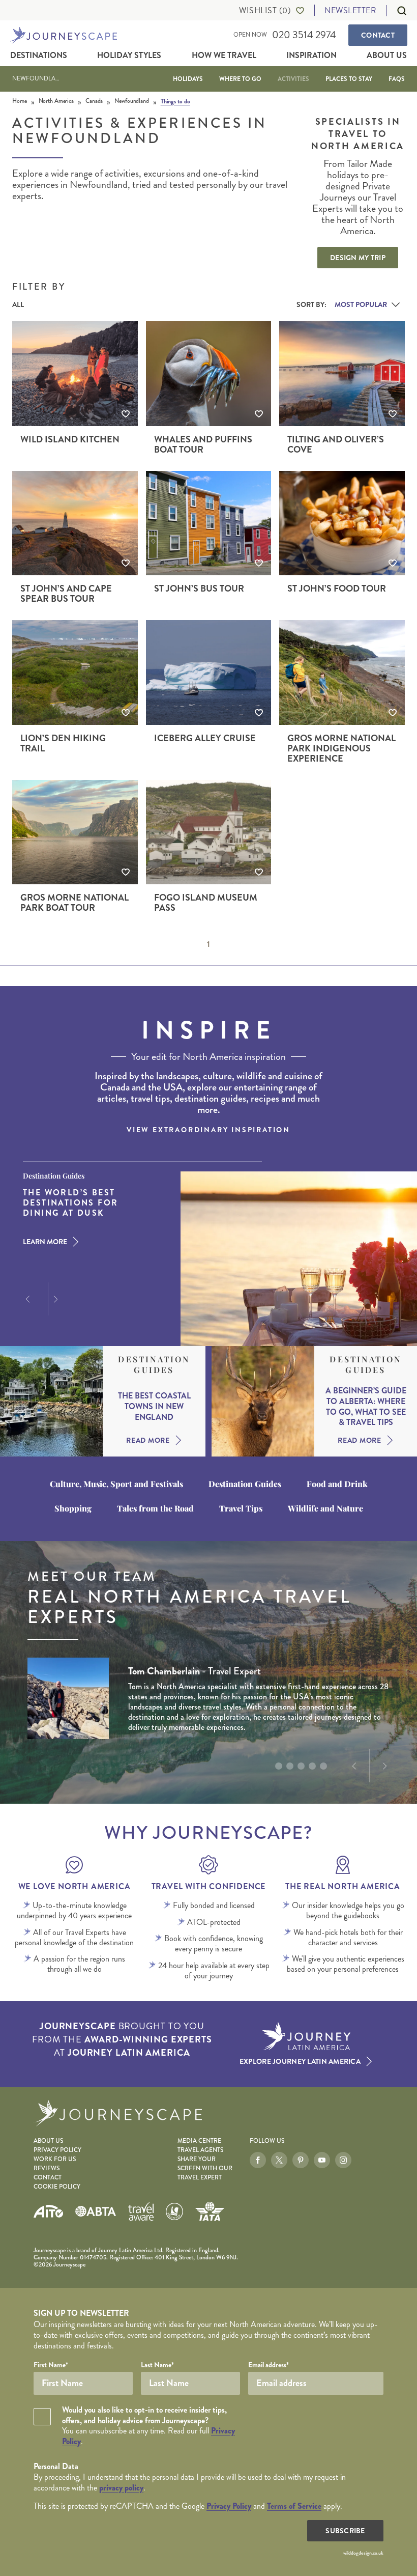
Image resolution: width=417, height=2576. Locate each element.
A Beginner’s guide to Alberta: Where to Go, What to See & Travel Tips (366, 1407)
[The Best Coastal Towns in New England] (51, 1401)
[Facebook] (258, 2160)
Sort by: (311, 304)
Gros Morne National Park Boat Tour (75, 903)
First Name (51, 2365)
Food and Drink (337, 1484)
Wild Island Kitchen (70, 439)
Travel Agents (200, 2150)
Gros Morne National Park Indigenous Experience (341, 748)
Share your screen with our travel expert (205, 2168)
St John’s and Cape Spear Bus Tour (66, 594)
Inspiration (311, 55)
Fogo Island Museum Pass (206, 903)
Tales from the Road (155, 1508)
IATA (210, 2211)
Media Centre (199, 2141)
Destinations (39, 55)
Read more (148, 1440)
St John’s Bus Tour (199, 589)
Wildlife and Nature (325, 1508)
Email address (269, 2365)
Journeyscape (64, 35)
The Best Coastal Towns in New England (154, 1407)
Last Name (157, 2365)
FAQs (397, 79)
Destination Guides (154, 1365)
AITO (48, 2211)
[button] (26, 1299)
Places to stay (349, 79)
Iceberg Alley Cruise (205, 738)
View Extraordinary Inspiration (208, 1130)
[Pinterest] (301, 2160)
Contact (378, 35)
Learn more (45, 1242)
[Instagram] (343, 2160)
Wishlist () (265, 11)
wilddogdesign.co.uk (363, 2553)
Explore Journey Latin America (300, 2061)
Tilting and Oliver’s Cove (336, 444)
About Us (387, 55)
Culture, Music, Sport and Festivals (116, 1484)
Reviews (47, 2168)
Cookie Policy (57, 2187)
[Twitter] (279, 2160)
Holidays (188, 79)
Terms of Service (294, 2506)
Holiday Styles (129, 55)
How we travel (224, 55)
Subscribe (345, 2531)
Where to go (240, 79)
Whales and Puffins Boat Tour (203, 444)
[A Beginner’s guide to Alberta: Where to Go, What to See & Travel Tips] (263, 1401)
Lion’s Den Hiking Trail (63, 743)
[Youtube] (322, 2160)
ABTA (96, 2211)
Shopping (73, 1508)
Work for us (55, 2159)
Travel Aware (141, 2211)
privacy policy (121, 2488)
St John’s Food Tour (337, 589)
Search (397, 11)
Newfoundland (38, 79)
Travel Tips (241, 1508)
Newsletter (350, 10)
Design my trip (358, 258)
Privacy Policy (57, 2150)
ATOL (174, 2211)
